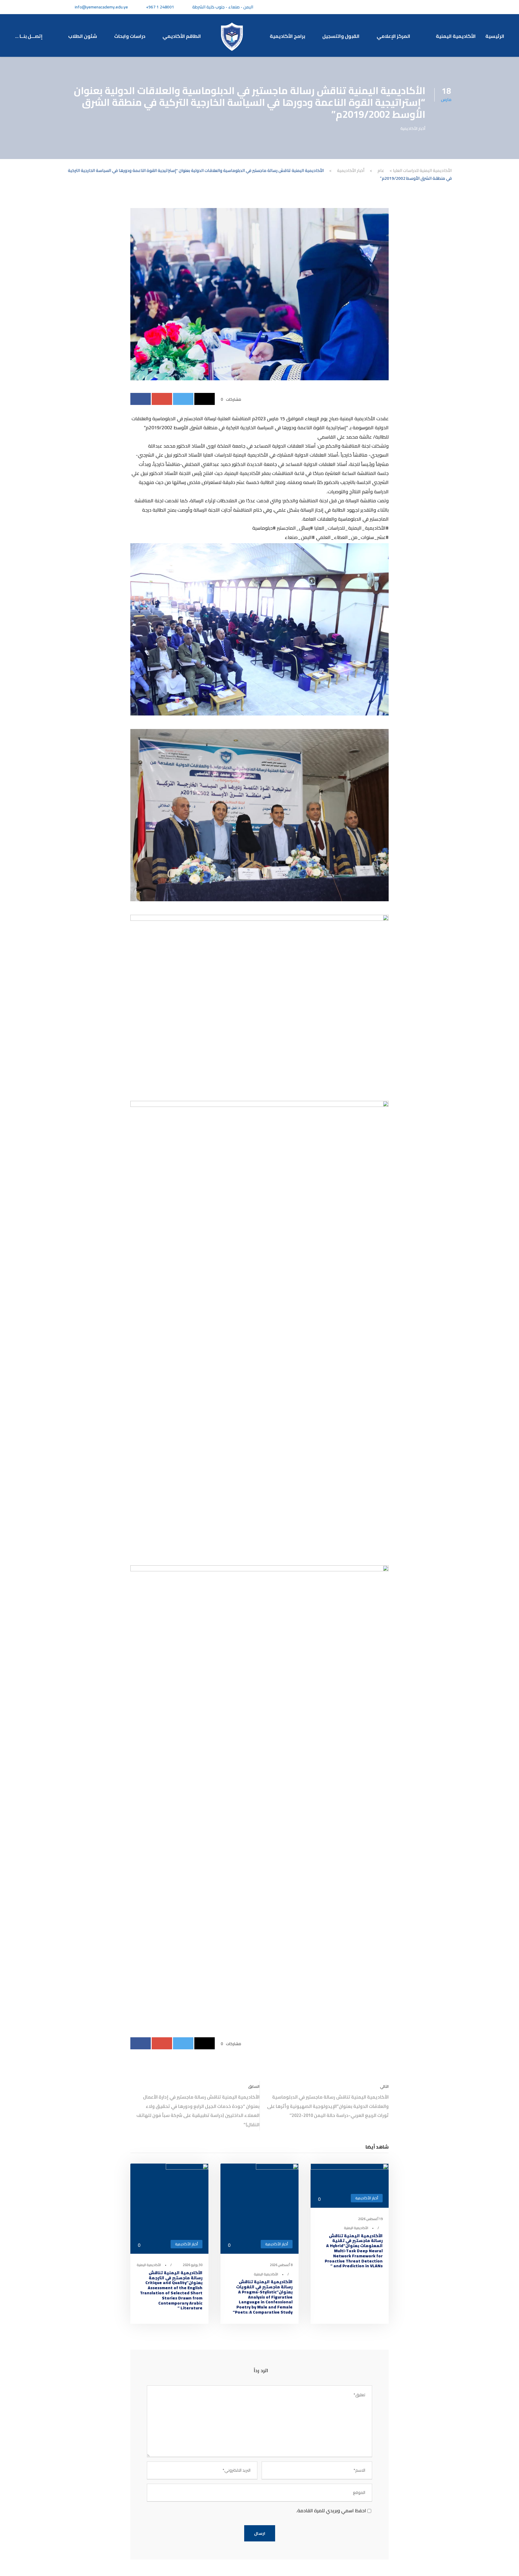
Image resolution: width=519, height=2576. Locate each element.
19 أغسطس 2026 (370, 2219)
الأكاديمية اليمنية (456, 36)
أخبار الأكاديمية (413, 128)
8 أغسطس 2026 (281, 2265)
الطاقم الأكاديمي (182, 36)
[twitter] (432, 7)
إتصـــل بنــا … (30, 36)
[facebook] (443, 7)
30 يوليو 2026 (193, 2265)
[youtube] (421, 7)
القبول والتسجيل (341, 36)
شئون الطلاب (83, 36)
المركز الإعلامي (394, 36)
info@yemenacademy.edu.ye (101, 7)
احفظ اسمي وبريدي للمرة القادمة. (331, 2510)
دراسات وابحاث (130, 36)
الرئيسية (495, 36)
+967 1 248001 (160, 7)
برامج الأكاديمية (287, 36)
